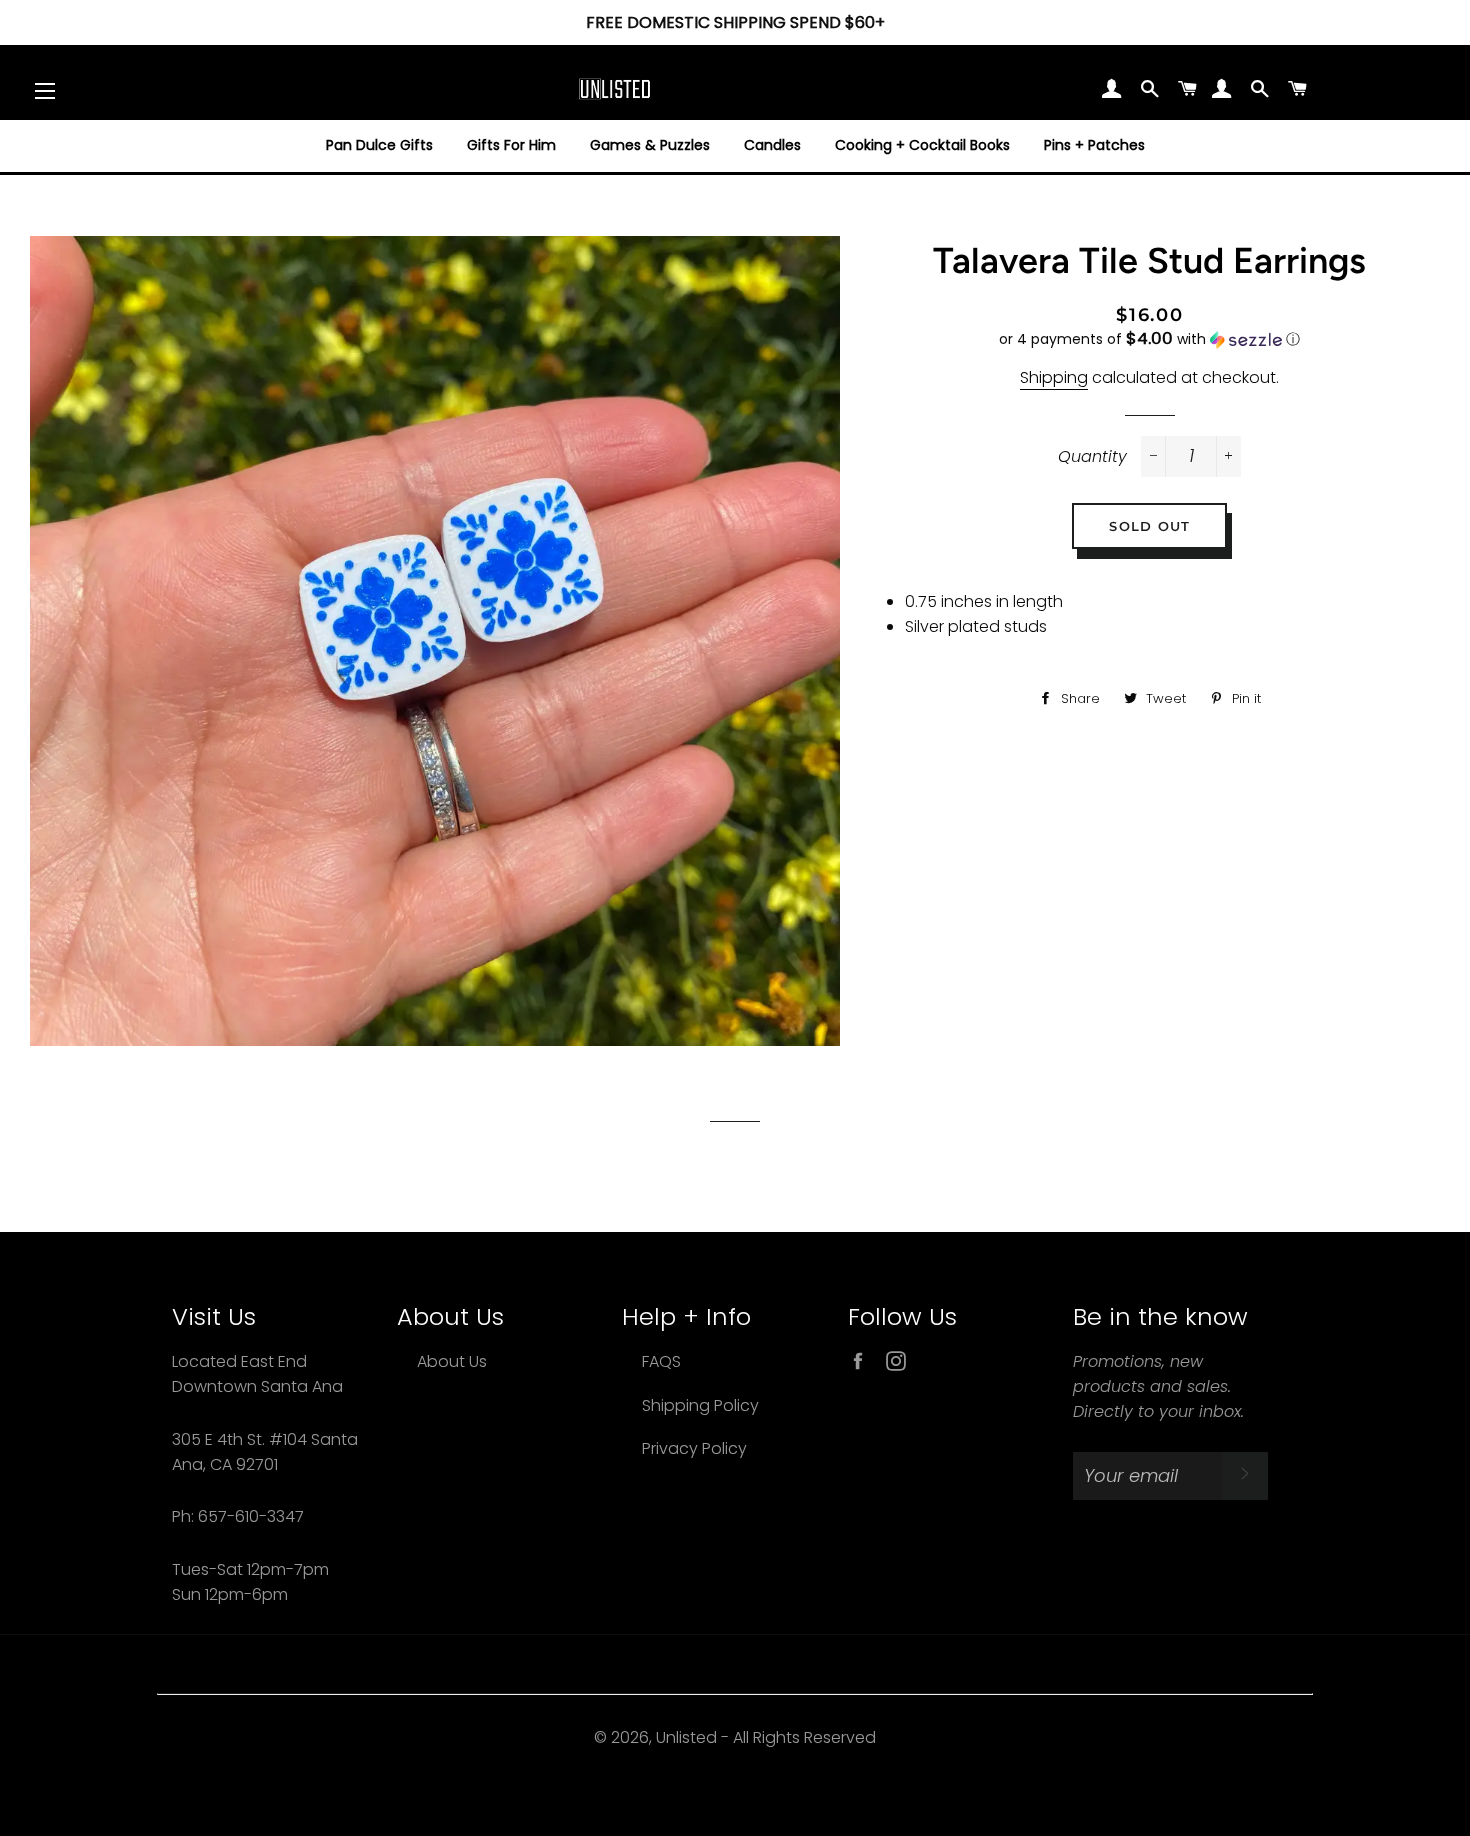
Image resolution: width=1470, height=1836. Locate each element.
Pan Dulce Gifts (379, 145)
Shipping (1054, 377)
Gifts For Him (511, 145)
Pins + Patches (1094, 145)
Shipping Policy (700, 1405)
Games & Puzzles (650, 145)
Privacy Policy (694, 1448)
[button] (1150, 339)
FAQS (661, 1361)
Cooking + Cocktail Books (922, 145)
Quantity (1092, 456)
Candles (772, 145)
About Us (452, 1361)
